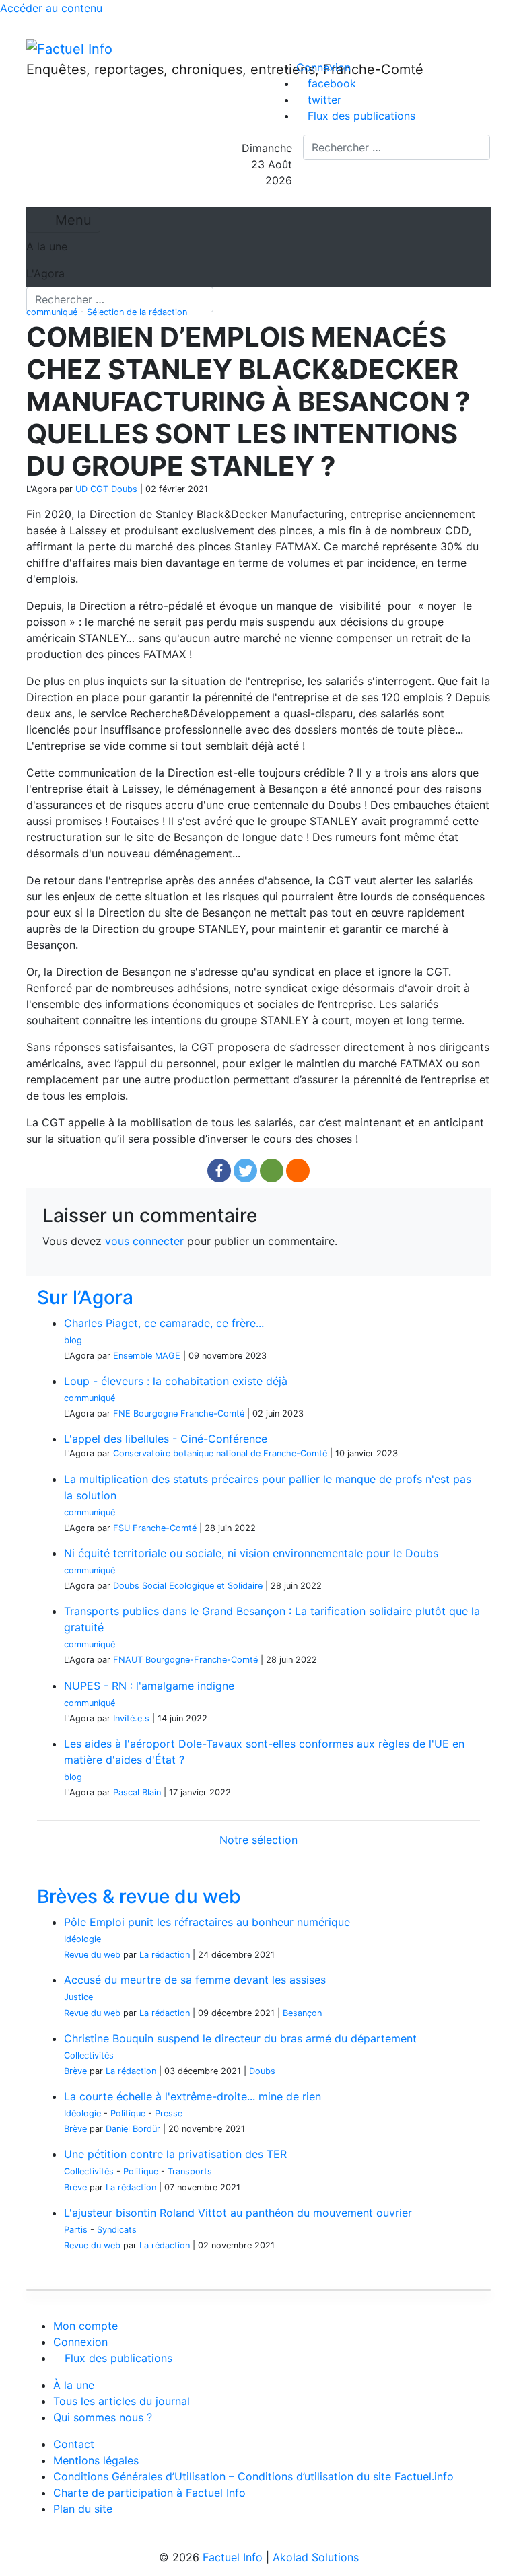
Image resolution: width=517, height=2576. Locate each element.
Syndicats (117, 2230)
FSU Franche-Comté (155, 1528)
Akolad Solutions (316, 2557)
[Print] (298, 1171)
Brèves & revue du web (139, 1896)
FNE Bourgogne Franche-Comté (179, 1414)
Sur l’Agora (85, 1297)
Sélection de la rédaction (137, 312)
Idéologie (82, 1939)
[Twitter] (245, 1171)
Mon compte (85, 2326)
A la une (47, 246)
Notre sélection (258, 1840)
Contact (74, 2444)
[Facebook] (219, 1171)
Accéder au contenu (51, 8)
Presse (169, 2113)
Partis (76, 2230)
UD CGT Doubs (106, 489)
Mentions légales (96, 2460)
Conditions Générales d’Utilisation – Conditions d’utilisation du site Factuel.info (253, 2476)
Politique (128, 2113)
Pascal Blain (137, 1792)
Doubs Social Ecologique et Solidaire (188, 1586)
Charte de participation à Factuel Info (149, 2493)
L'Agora (45, 273)
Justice (78, 1997)
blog (73, 1340)
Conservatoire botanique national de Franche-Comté (220, 1453)
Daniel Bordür (133, 2129)
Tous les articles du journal (122, 2401)
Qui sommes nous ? (103, 2417)
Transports (190, 2171)
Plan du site (83, 2509)
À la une (74, 2385)
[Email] (272, 1171)
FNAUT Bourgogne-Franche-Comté (185, 1660)
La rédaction (165, 1955)
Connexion (323, 67)
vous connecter (144, 1241)
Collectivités (89, 2055)
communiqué (52, 312)
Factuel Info (233, 2557)
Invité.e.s (131, 1718)
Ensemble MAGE (147, 1356)
